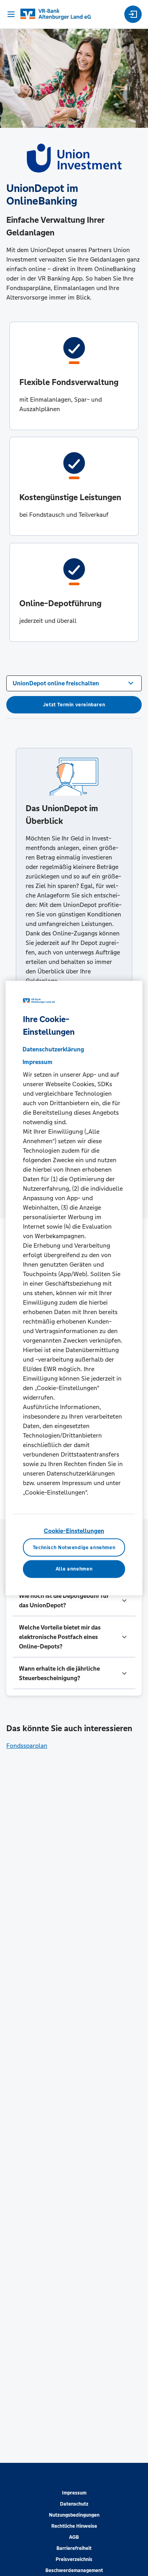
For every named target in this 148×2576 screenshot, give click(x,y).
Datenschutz (74, 2504)
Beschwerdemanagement (74, 2570)
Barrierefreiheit (74, 2548)
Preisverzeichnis (74, 2559)
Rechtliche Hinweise (74, 2526)
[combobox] (74, 683)
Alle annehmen (74, 1569)
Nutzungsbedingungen (74, 2515)
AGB (74, 2537)
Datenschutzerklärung (53, 1049)
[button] (74, 1601)
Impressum (74, 2493)
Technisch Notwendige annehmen (74, 1547)
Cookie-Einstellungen (74, 1531)
